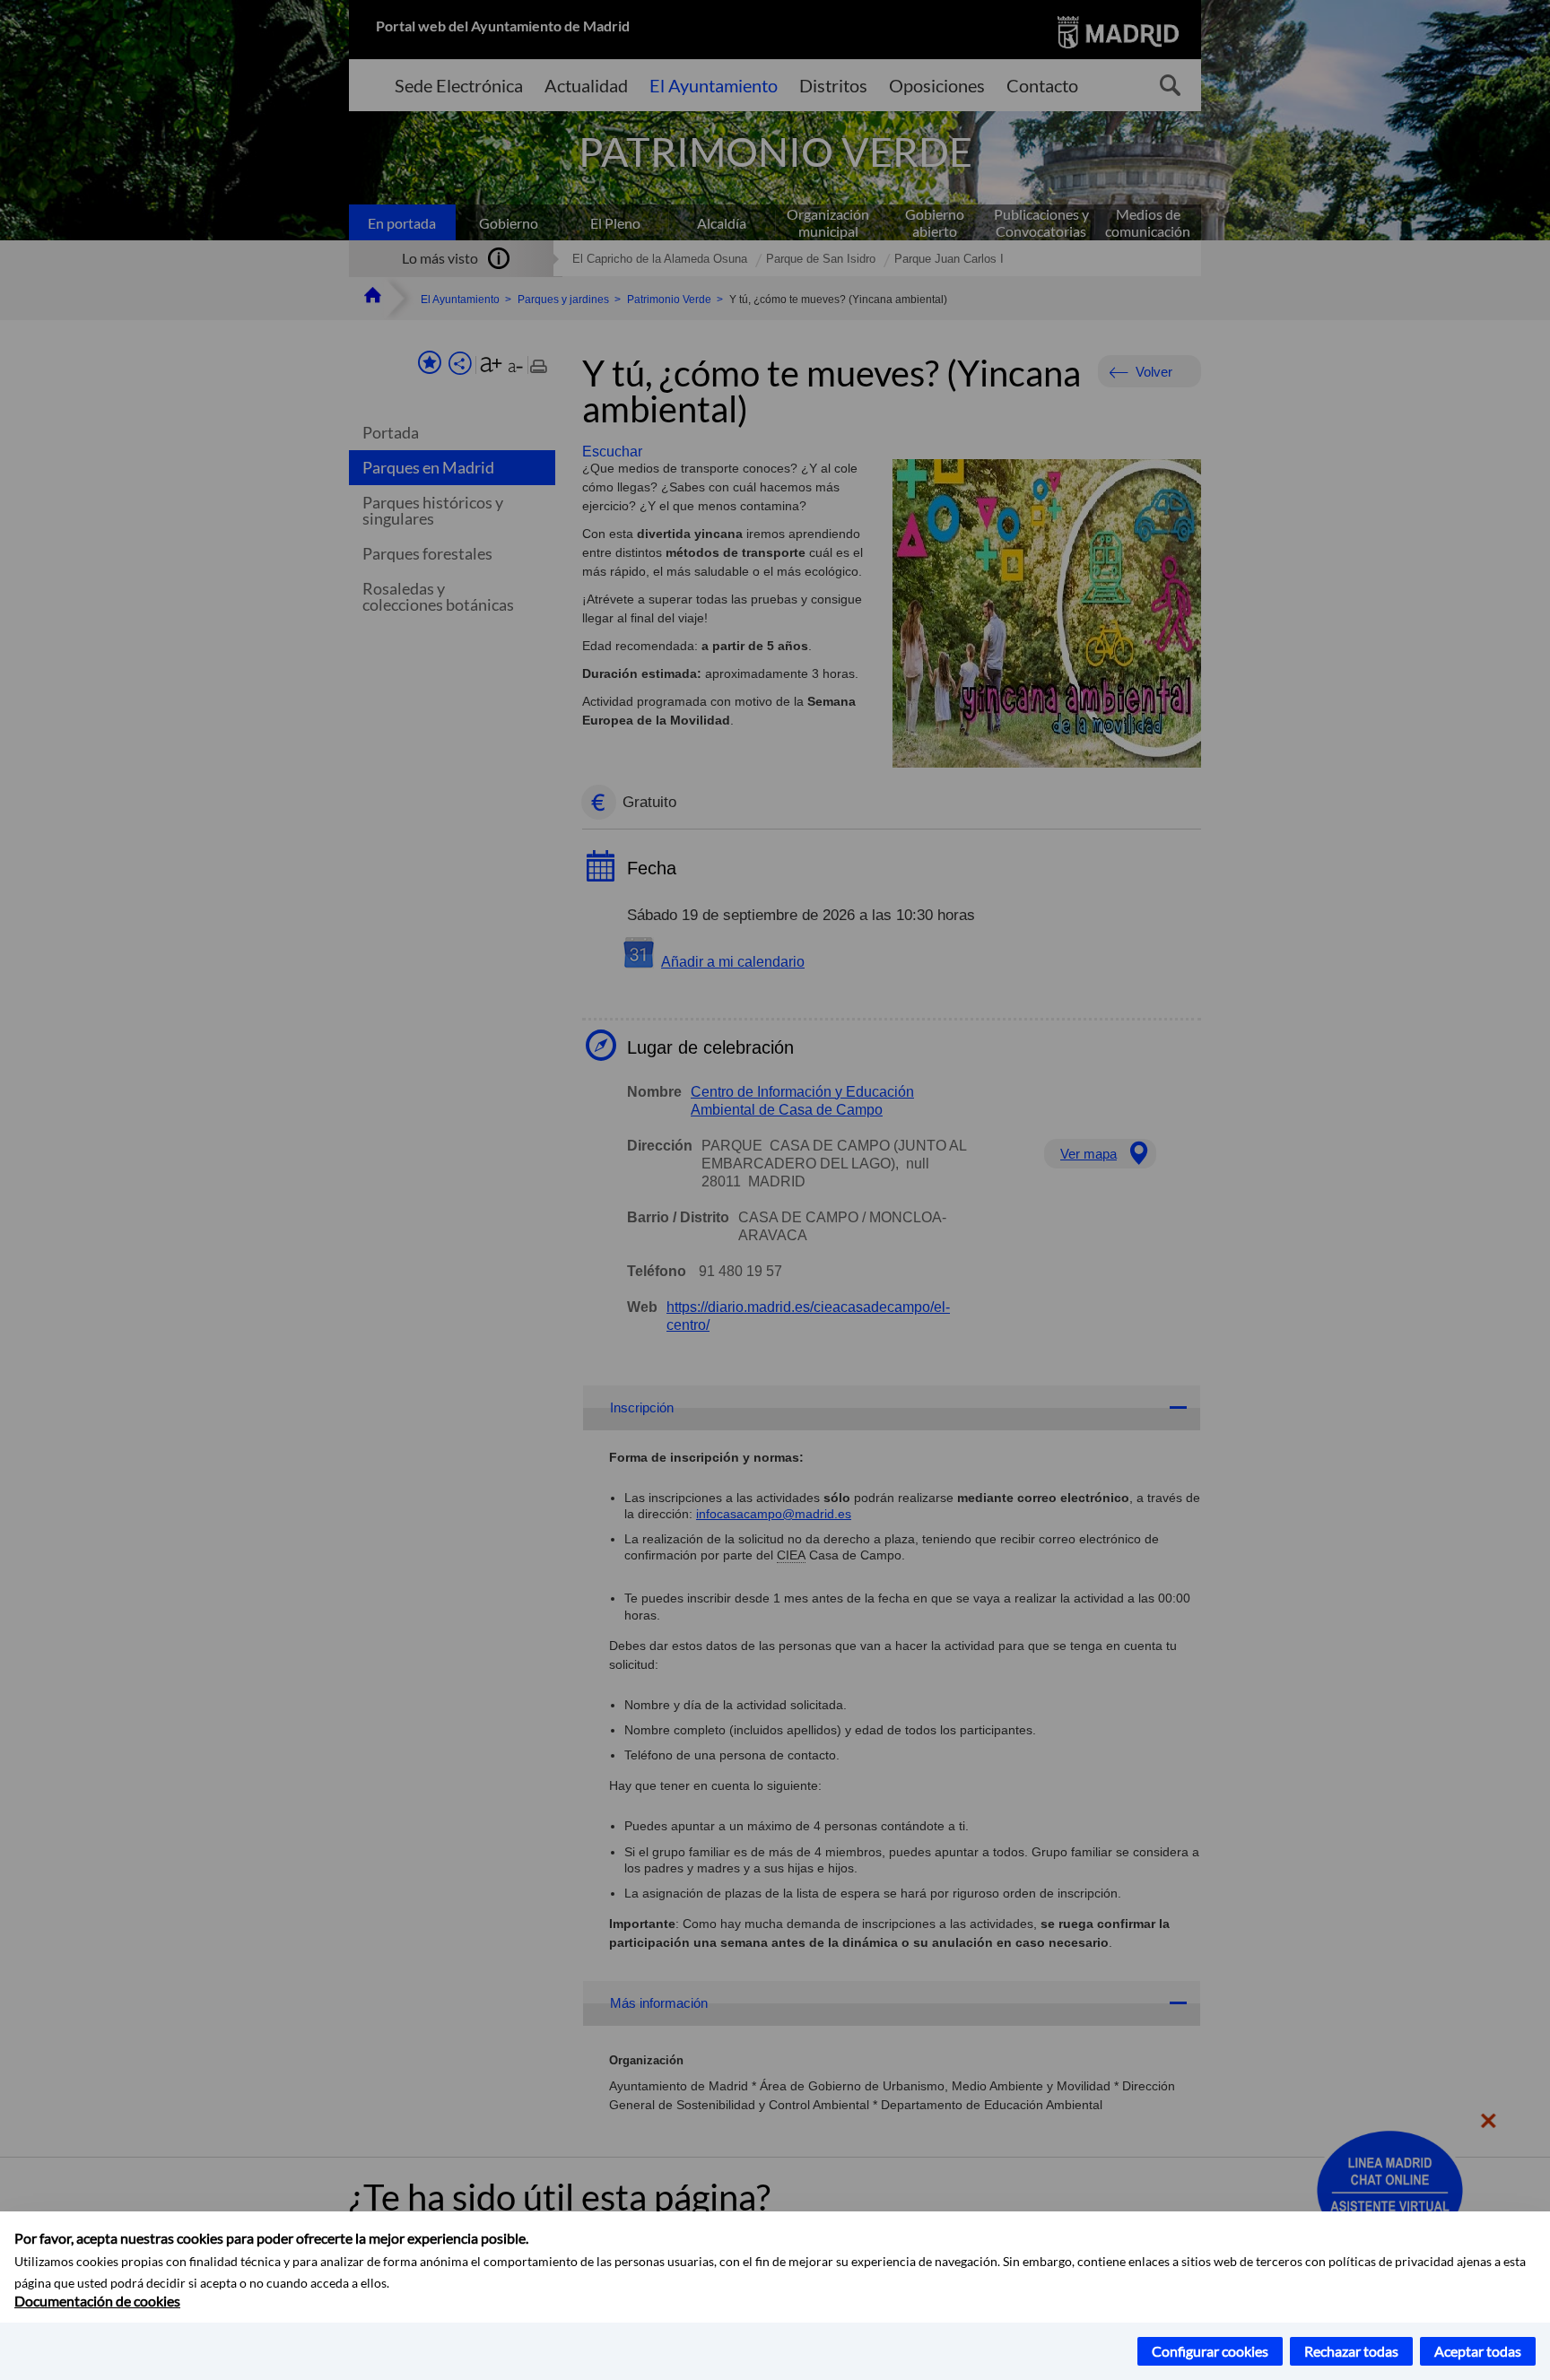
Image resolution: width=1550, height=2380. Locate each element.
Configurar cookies (1210, 2351)
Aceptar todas (1478, 2351)
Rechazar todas (1351, 2351)
